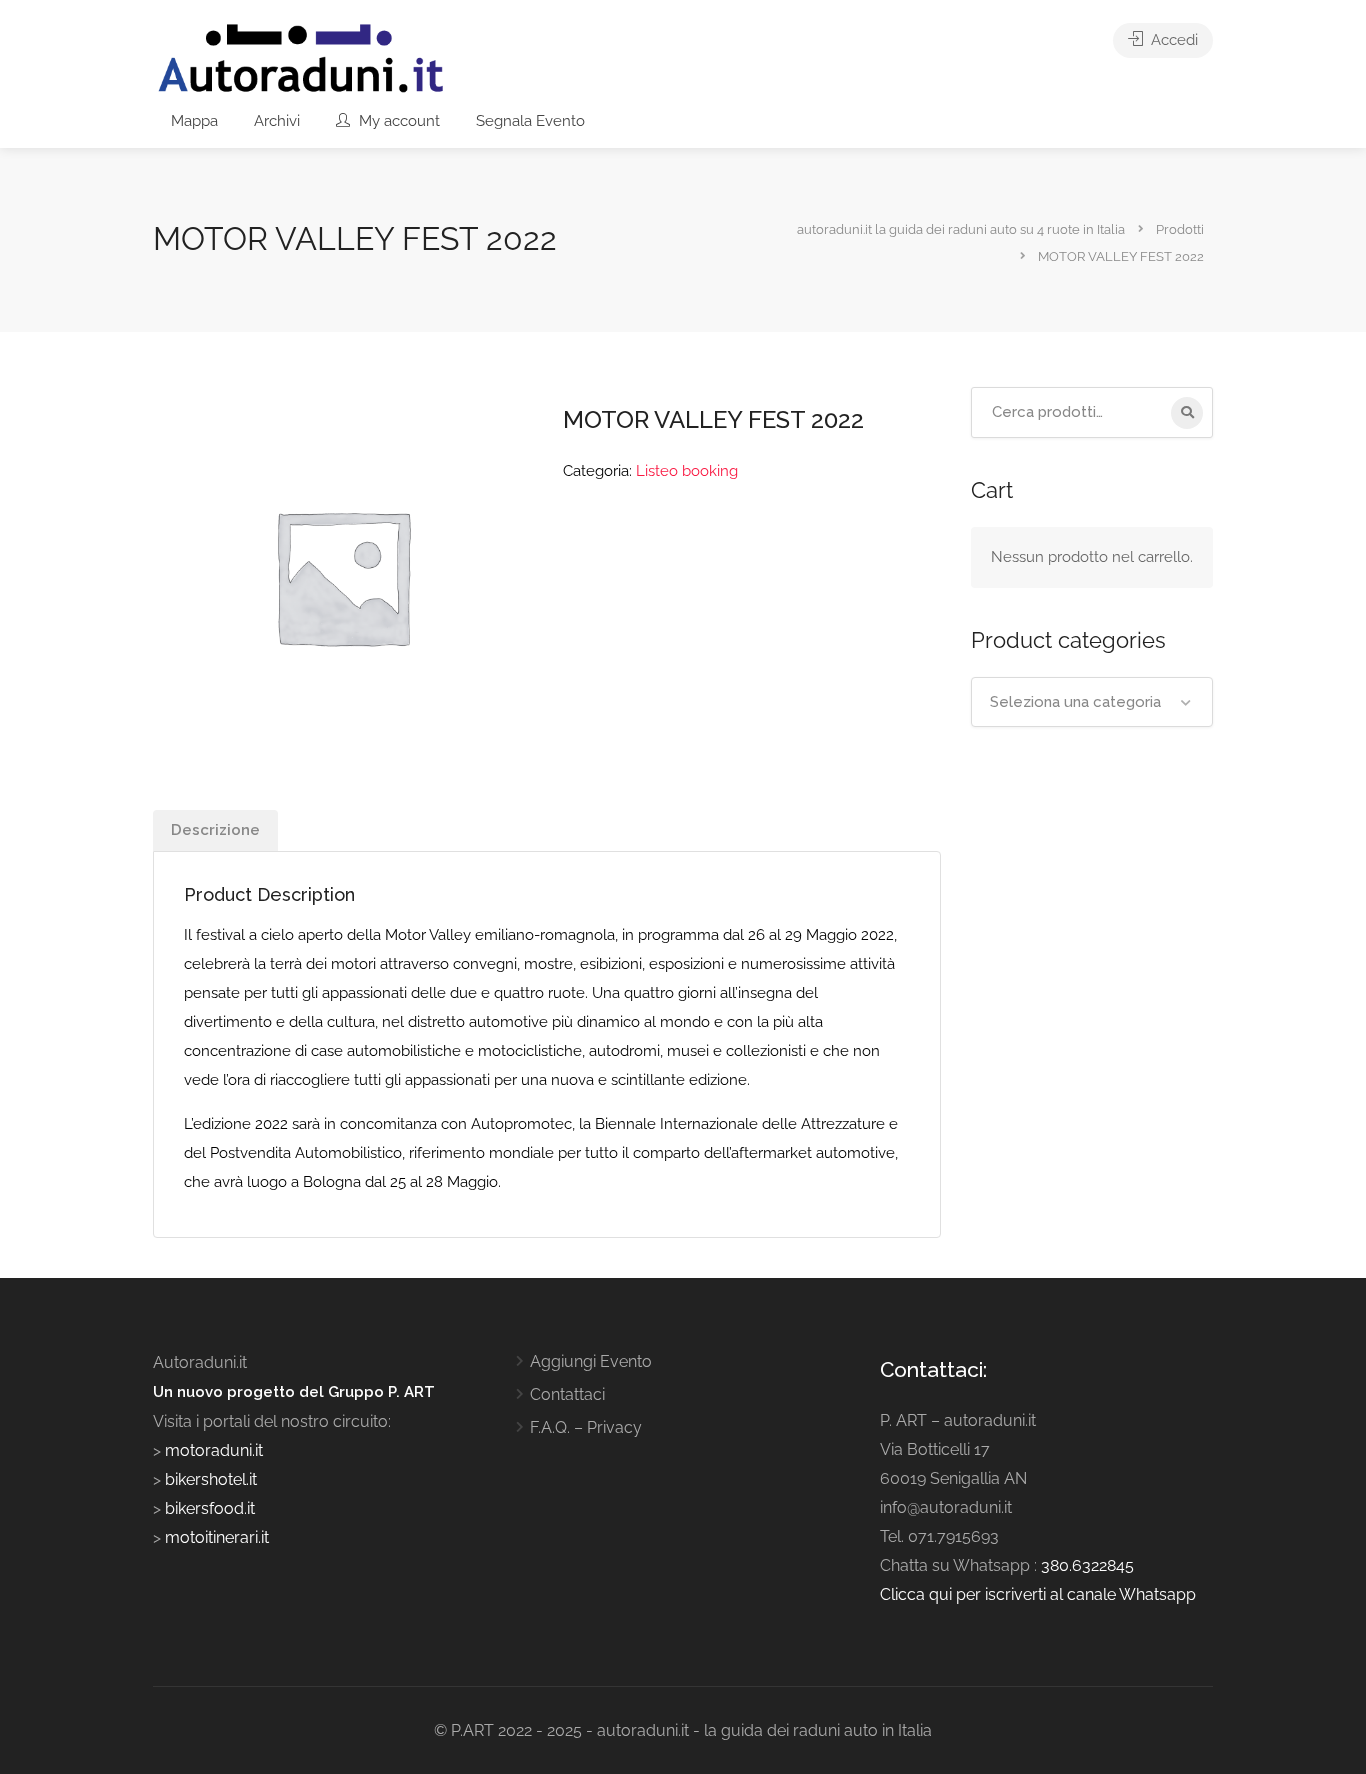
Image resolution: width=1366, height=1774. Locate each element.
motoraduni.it (212, 1450)
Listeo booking (687, 471)
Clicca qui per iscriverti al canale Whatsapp (1038, 1594)
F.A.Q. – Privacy (586, 1427)
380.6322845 (1087, 1565)
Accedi (1172, 40)
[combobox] (1092, 702)
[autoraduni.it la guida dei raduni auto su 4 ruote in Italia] (301, 58)
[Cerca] (1187, 413)
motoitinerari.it (215, 1537)
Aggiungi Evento (591, 1361)
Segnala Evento (530, 121)
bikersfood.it (210, 1508)
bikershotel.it (211, 1479)
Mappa (194, 121)
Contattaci (567, 1394)
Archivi (277, 121)
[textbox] (1092, 702)
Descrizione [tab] (215, 830)
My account (397, 121)
